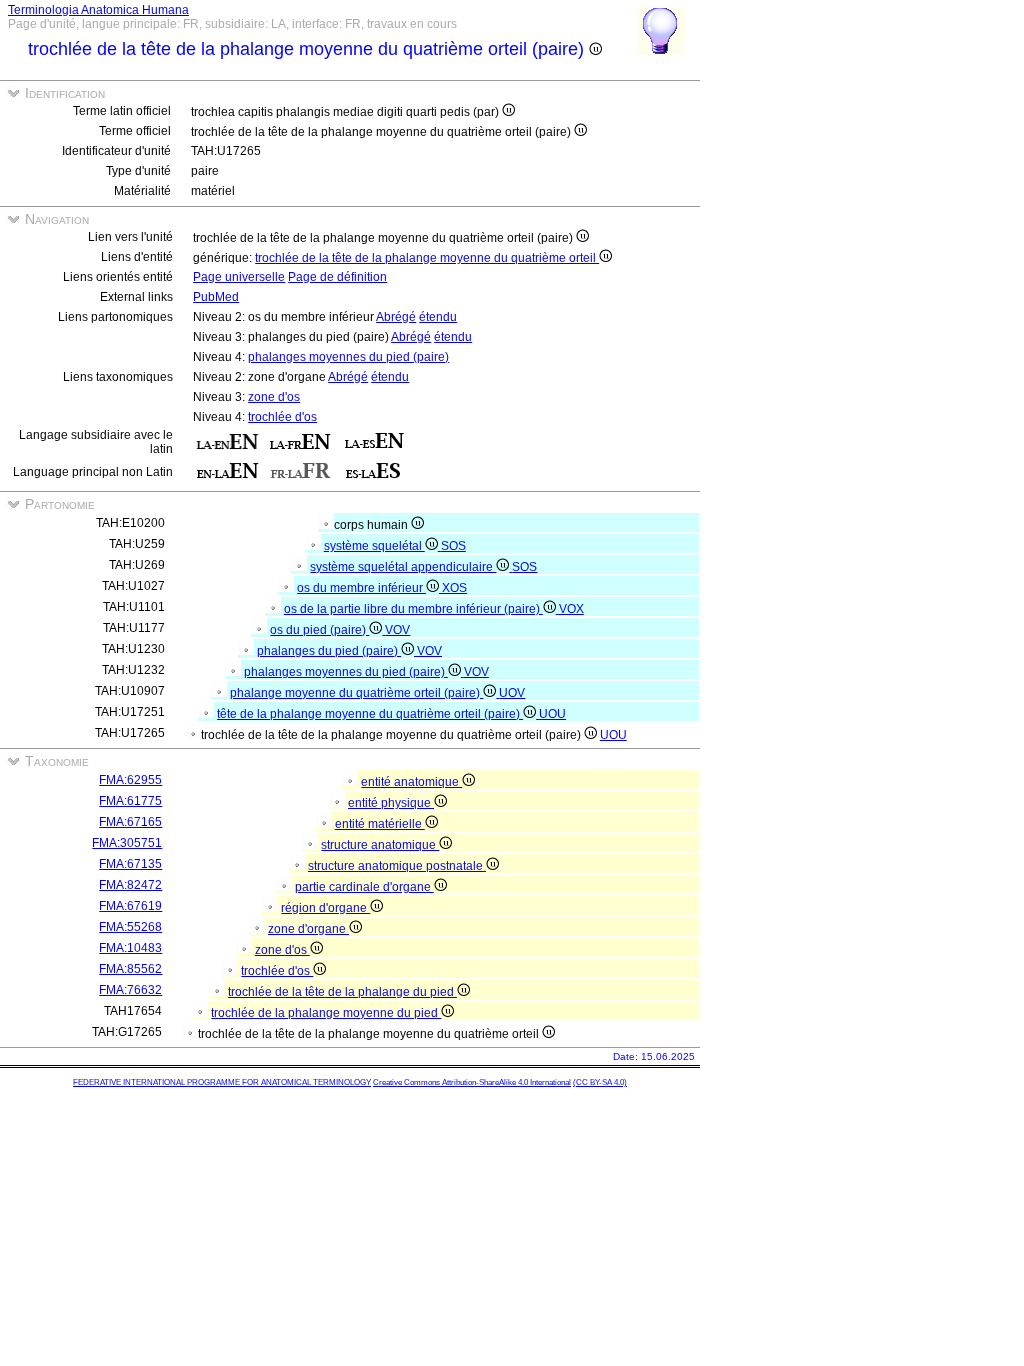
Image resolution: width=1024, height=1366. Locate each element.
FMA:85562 (130, 969)
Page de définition (337, 277)
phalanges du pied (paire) (329, 651)
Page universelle (239, 277)
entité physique (391, 803)
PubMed (216, 297)
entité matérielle (380, 824)
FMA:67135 (130, 864)
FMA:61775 (130, 801)
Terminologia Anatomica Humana (98, 10)
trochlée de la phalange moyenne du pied (326, 1013)
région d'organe (325, 908)
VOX (571, 609)
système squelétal (374, 546)
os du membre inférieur (361, 588)
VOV (397, 630)
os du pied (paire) (319, 630)
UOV (512, 693)
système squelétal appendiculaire (403, 567)
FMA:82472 (130, 885)
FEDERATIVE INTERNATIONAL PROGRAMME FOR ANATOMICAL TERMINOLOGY (222, 1082)
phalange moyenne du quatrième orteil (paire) (356, 693)
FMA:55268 (130, 927)
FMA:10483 (130, 948)
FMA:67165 (130, 822)
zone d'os (274, 397)
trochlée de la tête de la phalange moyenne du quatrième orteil (427, 258)
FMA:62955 (130, 780)
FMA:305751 (127, 843)
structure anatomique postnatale (397, 866)
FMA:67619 (130, 906)
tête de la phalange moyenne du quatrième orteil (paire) (370, 714)
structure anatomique (380, 845)
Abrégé (396, 317)
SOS (453, 546)
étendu (438, 317)
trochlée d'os (282, 417)
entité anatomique (411, 782)
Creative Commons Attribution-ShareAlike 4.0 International (472, 1082)
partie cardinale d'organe (364, 887)
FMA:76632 (130, 990)
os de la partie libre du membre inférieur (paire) (413, 609)
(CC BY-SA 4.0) (600, 1082)
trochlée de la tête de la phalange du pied (342, 992)
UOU (552, 714)
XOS (454, 588)
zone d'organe (308, 929)
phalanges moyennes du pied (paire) (348, 357)
